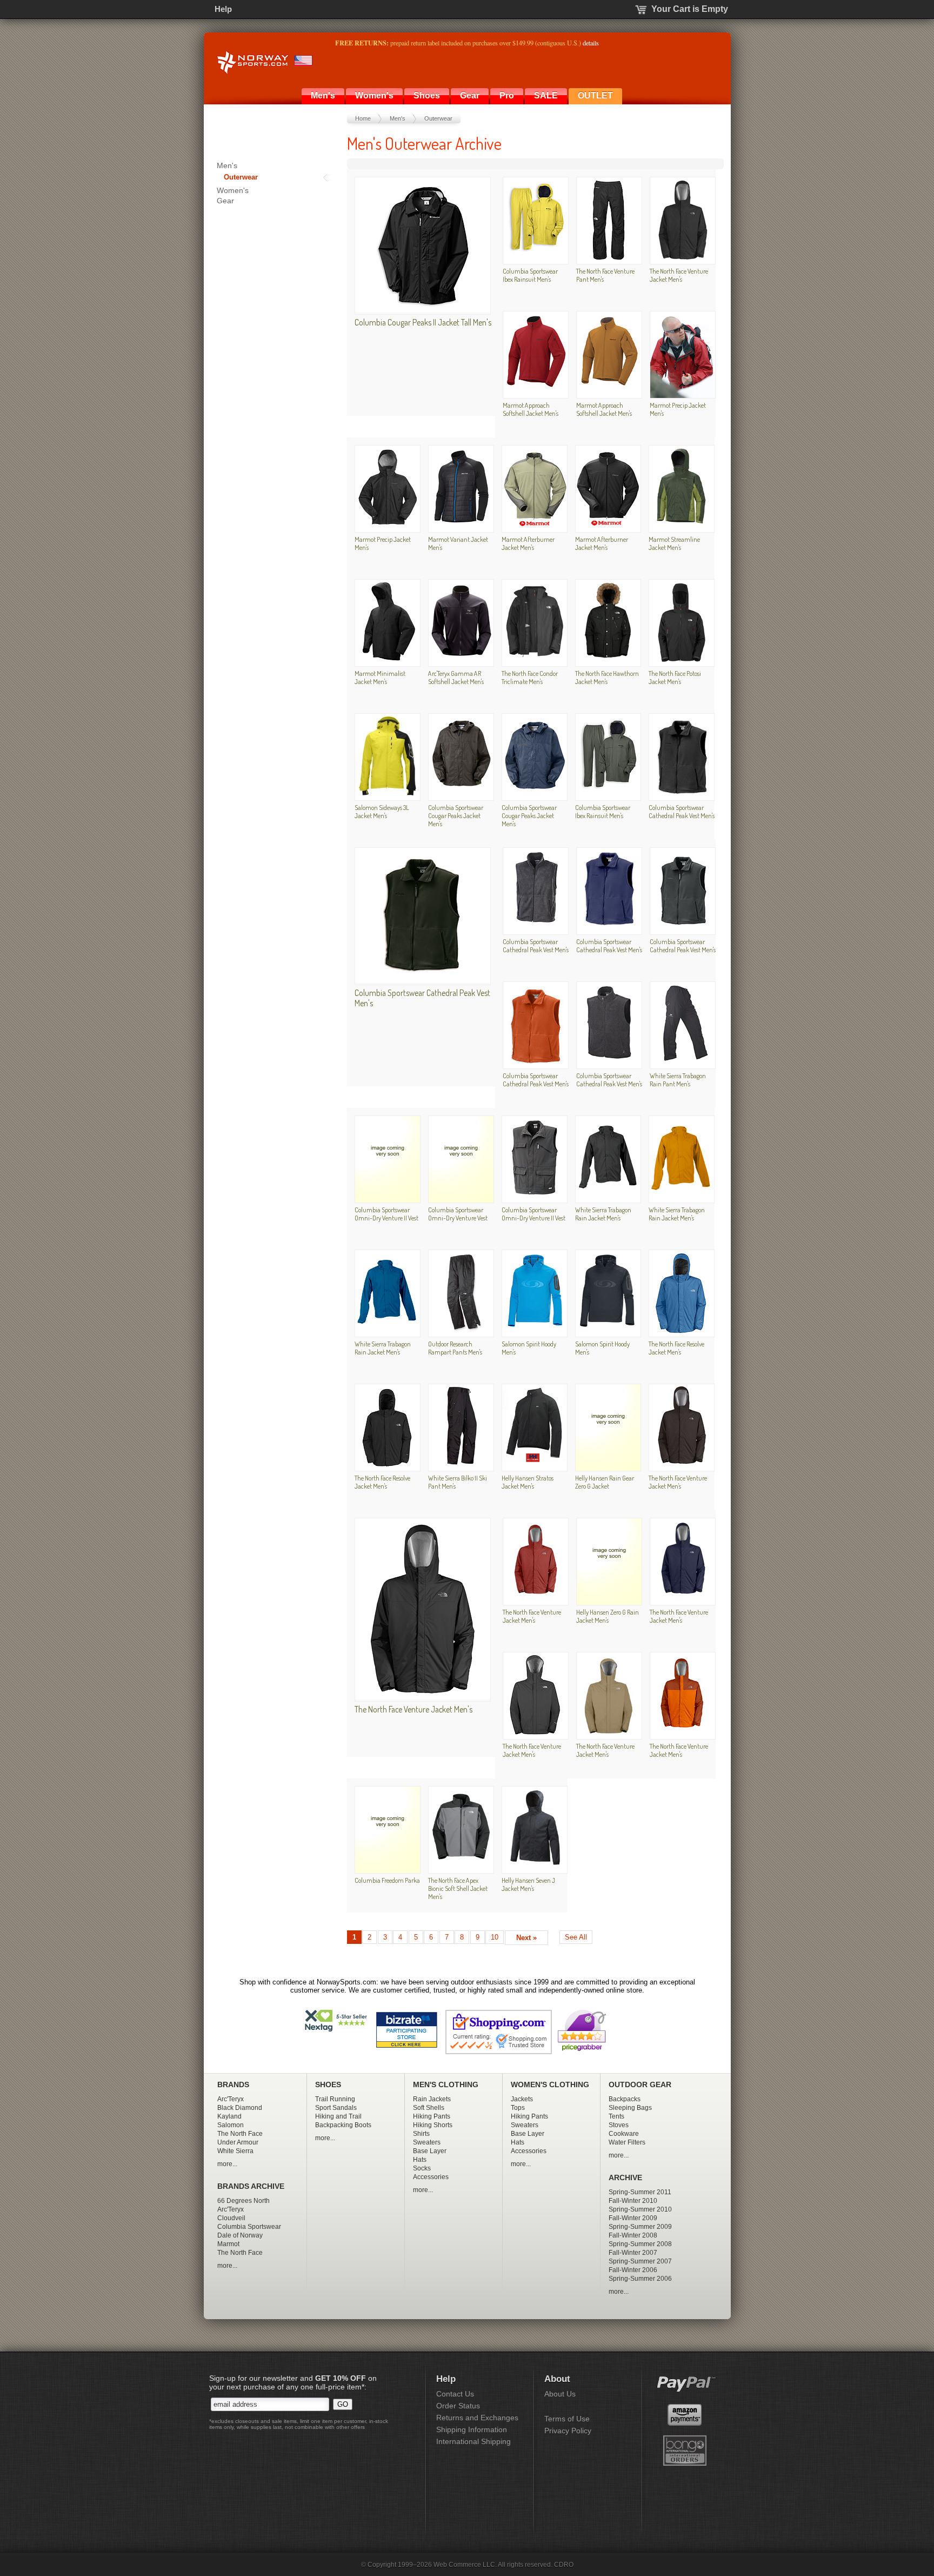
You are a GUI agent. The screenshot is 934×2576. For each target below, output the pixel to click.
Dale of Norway (240, 2235)
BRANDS (233, 2085)
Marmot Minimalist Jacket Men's (380, 677)
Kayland (229, 2116)
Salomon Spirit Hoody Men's (529, 1348)
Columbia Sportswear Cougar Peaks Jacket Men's (456, 815)
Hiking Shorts (433, 2125)
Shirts (421, 2134)
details (591, 43)
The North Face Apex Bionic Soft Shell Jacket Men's (458, 1888)
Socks (422, 2168)
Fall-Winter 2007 (633, 2253)
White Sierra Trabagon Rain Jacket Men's (603, 1214)
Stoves (619, 2125)
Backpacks (625, 2099)
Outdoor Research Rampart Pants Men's (455, 1348)
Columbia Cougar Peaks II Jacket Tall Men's (423, 322)
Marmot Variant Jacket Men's (458, 543)
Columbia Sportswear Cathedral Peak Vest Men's (682, 811)
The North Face (240, 2134)
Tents (616, 2116)
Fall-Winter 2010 (633, 2201)
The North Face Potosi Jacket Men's (675, 677)
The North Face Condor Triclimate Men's (530, 677)
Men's (323, 95)
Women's (374, 95)
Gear (470, 95)
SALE (546, 95)
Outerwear (438, 118)
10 (495, 1937)
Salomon (231, 2125)
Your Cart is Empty (690, 9)
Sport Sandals (336, 2108)
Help (223, 9)
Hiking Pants (432, 2116)
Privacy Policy (568, 2431)
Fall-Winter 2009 (633, 2218)
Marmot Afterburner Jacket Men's (528, 543)
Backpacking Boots (343, 2125)
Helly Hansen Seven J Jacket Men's (528, 1884)
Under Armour (238, 2142)
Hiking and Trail (338, 2116)
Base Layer (430, 2151)
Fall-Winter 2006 (633, 2270)
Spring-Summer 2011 (640, 2192)
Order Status (458, 2406)
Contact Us (455, 2394)
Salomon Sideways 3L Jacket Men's (382, 811)
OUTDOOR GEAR (640, 2085)
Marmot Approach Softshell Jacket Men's (531, 409)
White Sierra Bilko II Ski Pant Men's (458, 1482)
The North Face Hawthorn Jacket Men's (607, 677)
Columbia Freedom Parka (387, 1880)
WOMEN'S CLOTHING (550, 2085)
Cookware (624, 2134)
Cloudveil (231, 2218)
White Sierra (235, 2151)
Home (363, 118)
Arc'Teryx (231, 2099)
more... (227, 2164)
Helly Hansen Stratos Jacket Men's (528, 1482)
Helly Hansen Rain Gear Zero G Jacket (605, 1482)
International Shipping (473, 2441)
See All (576, 1937)
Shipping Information (472, 2429)
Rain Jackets (432, 2099)
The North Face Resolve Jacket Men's (676, 1348)
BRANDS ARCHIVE (251, 2186)
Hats (420, 2160)
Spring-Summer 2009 (640, 2227)
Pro (507, 95)
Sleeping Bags (630, 2108)
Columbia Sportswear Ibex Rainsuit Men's (530, 275)
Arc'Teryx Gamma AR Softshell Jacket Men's (456, 677)
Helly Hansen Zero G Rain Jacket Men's (608, 1616)
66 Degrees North (243, 2201)
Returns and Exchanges (477, 2418)
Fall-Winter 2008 (633, 2235)
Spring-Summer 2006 (640, 2279)
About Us (560, 2394)
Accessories (431, 2177)
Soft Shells (429, 2108)
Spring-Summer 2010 (640, 2209)
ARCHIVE (625, 2178)
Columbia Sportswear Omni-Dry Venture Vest (458, 1214)
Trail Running (335, 2099)
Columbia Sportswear (249, 2227)
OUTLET (595, 95)
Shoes (427, 95)
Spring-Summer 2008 (640, 2244)
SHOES (328, 2085)
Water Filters (627, 2142)
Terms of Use (567, 2419)
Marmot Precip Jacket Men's (678, 409)
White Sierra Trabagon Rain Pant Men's (678, 1080)
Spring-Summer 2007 (640, 2261)
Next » (526, 1938)
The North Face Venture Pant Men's (605, 275)
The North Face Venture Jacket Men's (679, 275)
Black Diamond (240, 2108)
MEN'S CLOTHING (446, 2085)
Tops (518, 2108)
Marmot (228, 2244)
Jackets (522, 2099)
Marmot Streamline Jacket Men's (674, 543)
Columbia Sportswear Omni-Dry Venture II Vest (386, 1214)
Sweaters (427, 2142)
